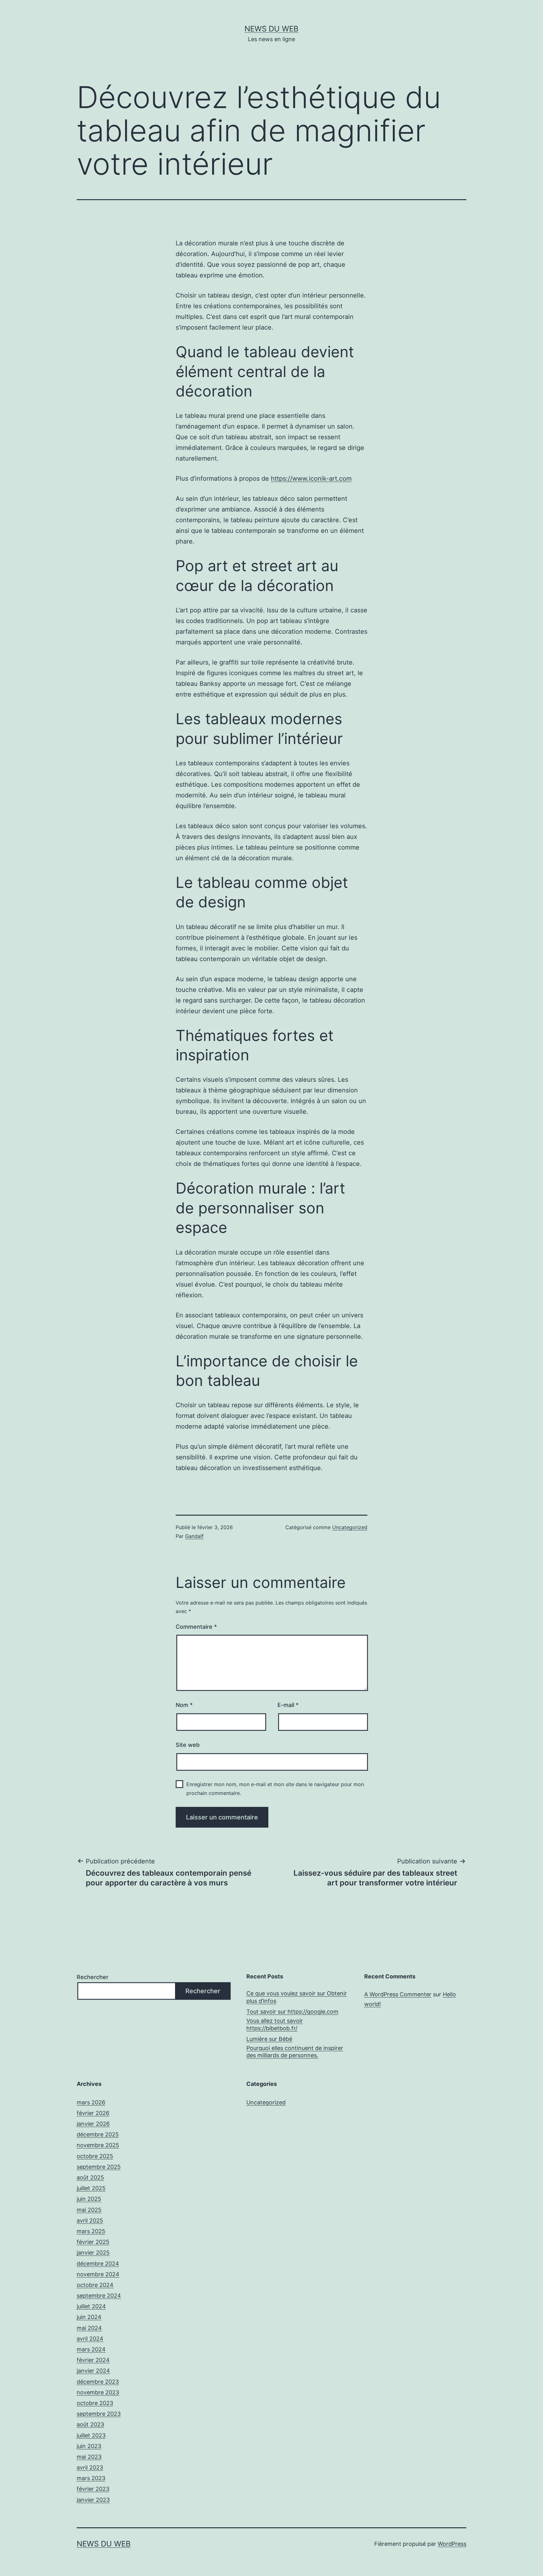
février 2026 (93, 2113)
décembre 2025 (98, 2134)
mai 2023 (89, 2457)
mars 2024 (91, 2349)
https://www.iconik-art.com (311, 479)
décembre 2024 (98, 2264)
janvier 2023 (93, 2500)
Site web (188, 1745)
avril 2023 (90, 2467)
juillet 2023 (91, 2435)
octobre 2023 (95, 2403)
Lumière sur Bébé (269, 2039)
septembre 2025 (99, 2167)
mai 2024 (89, 2328)
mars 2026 (91, 2102)
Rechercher (93, 1977)
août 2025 (90, 2177)
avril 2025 (90, 2221)
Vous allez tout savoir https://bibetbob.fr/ (275, 2024)
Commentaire (196, 1627)
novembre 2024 (98, 2274)
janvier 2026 (93, 2124)
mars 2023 (91, 2478)
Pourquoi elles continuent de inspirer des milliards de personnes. (295, 2052)
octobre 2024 (95, 2285)
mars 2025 (91, 2231)
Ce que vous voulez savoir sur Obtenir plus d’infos (297, 1997)
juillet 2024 (91, 2306)
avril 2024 (90, 2339)
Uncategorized (350, 1527)
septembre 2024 (99, 2296)
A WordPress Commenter (398, 1994)
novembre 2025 (98, 2145)
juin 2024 (89, 2317)
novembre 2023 (98, 2392)
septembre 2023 (99, 2414)
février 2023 (93, 2489)
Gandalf (194, 1536)
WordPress (452, 2544)
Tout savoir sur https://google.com (292, 2012)
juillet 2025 (91, 2188)
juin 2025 (89, 2199)
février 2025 (93, 2242)
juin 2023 (89, 2446)
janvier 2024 (93, 2371)
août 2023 (90, 2424)
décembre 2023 (98, 2382)
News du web (271, 29)
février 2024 (93, 2360)
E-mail (288, 1705)
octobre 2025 (95, 2156)
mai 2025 (89, 2210)
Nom (184, 1705)
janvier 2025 (93, 2253)
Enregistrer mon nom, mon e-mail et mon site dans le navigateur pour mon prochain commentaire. (275, 1788)
